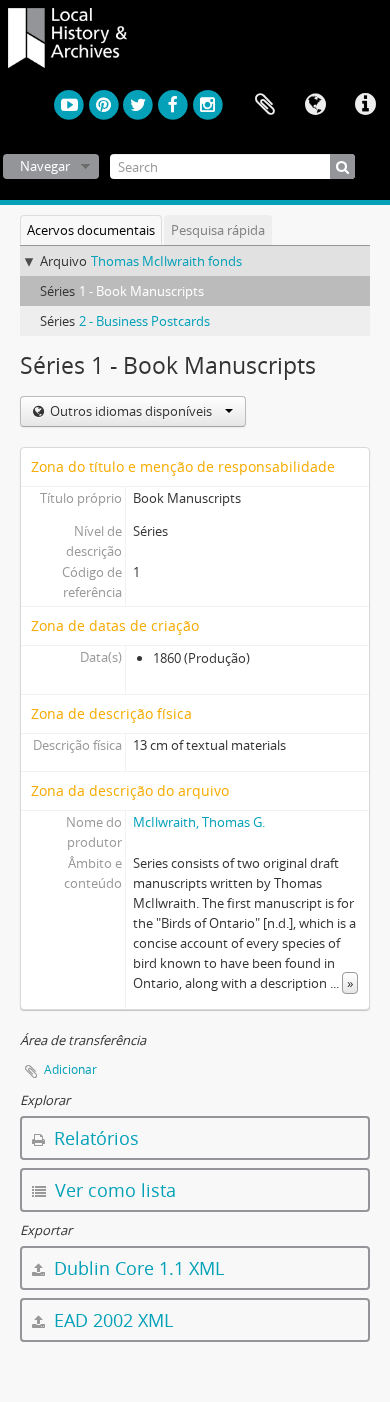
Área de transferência (265, 105)
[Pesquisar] (342, 166)
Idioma (315, 105)
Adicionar (70, 1069)
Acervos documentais (91, 230)
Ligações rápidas (365, 105)
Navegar (45, 166)
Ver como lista (113, 1190)
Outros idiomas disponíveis (131, 411)
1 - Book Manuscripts (141, 291)
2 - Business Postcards (144, 321)
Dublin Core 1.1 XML (136, 1268)
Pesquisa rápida (218, 230)
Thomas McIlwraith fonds (166, 261)
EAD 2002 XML (111, 1320)
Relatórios (94, 1138)
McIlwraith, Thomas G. (199, 822)
